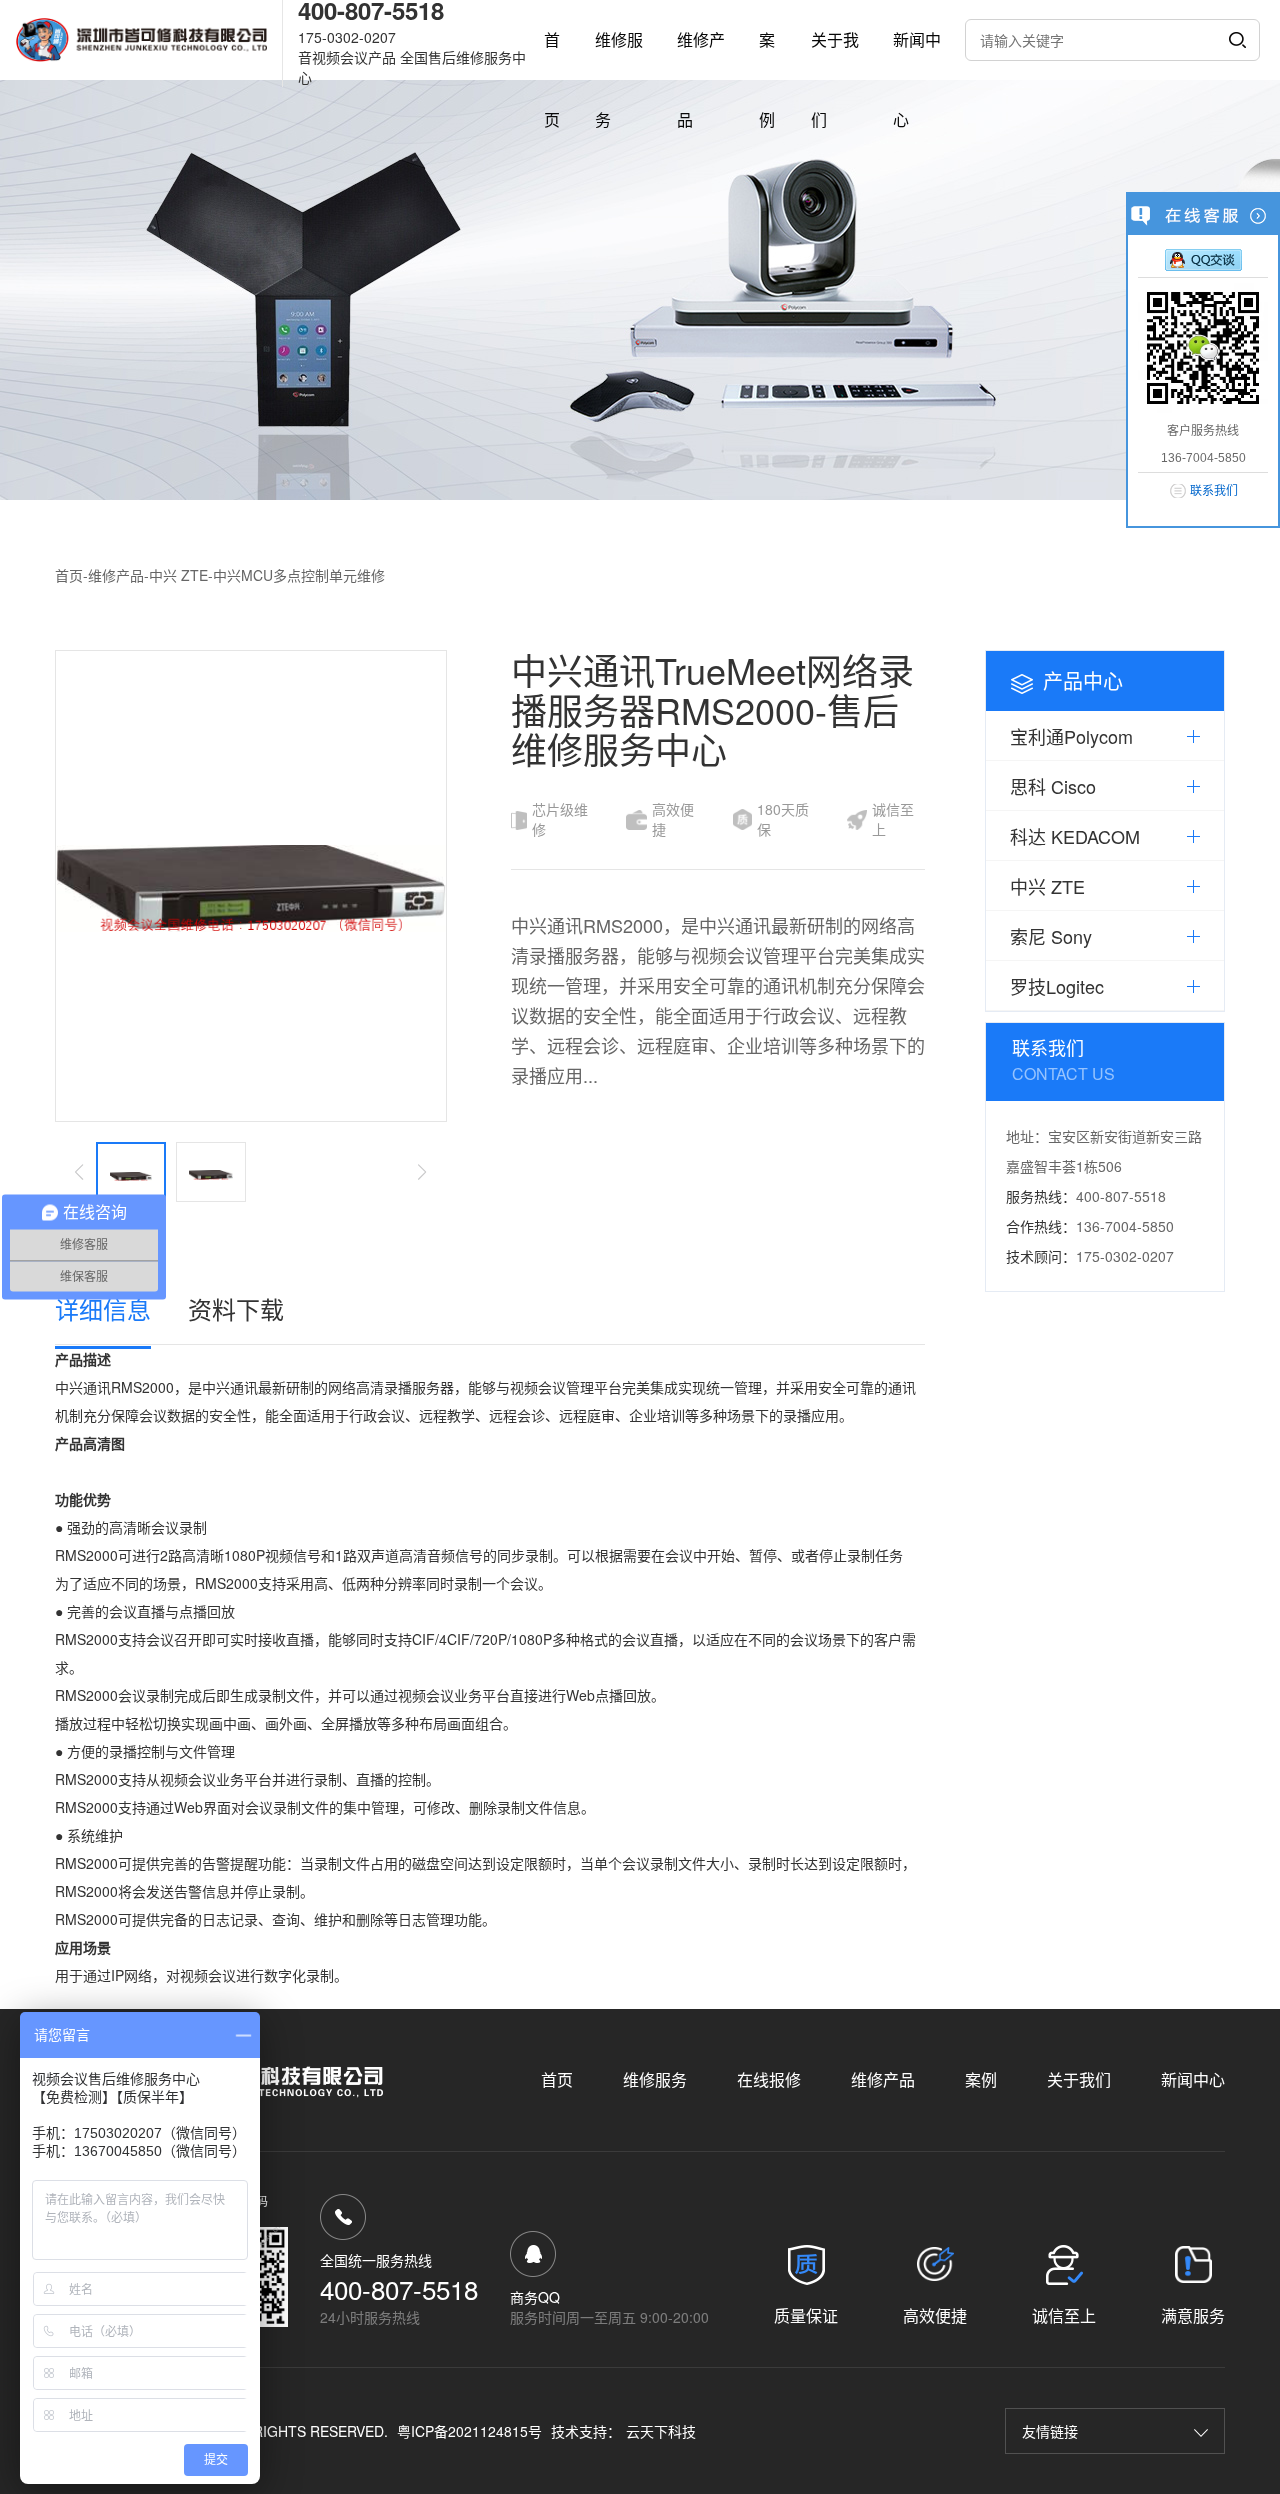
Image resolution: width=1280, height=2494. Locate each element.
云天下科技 (661, 2431)
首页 (69, 575)
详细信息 (103, 1308)
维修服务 (655, 2079)
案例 (981, 2079)
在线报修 (769, 2079)
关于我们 (1079, 2079)
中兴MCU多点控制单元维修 (299, 575)
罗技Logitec (1057, 986)
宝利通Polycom (1071, 736)
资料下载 (236, 1308)
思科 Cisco (1053, 786)
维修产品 (116, 575)
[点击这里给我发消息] (1203, 259)
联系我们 (1214, 491)
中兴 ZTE (178, 575)
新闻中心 (1193, 2079)
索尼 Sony (1051, 936)
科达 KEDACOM (1075, 836)
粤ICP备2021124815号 (469, 2431)
